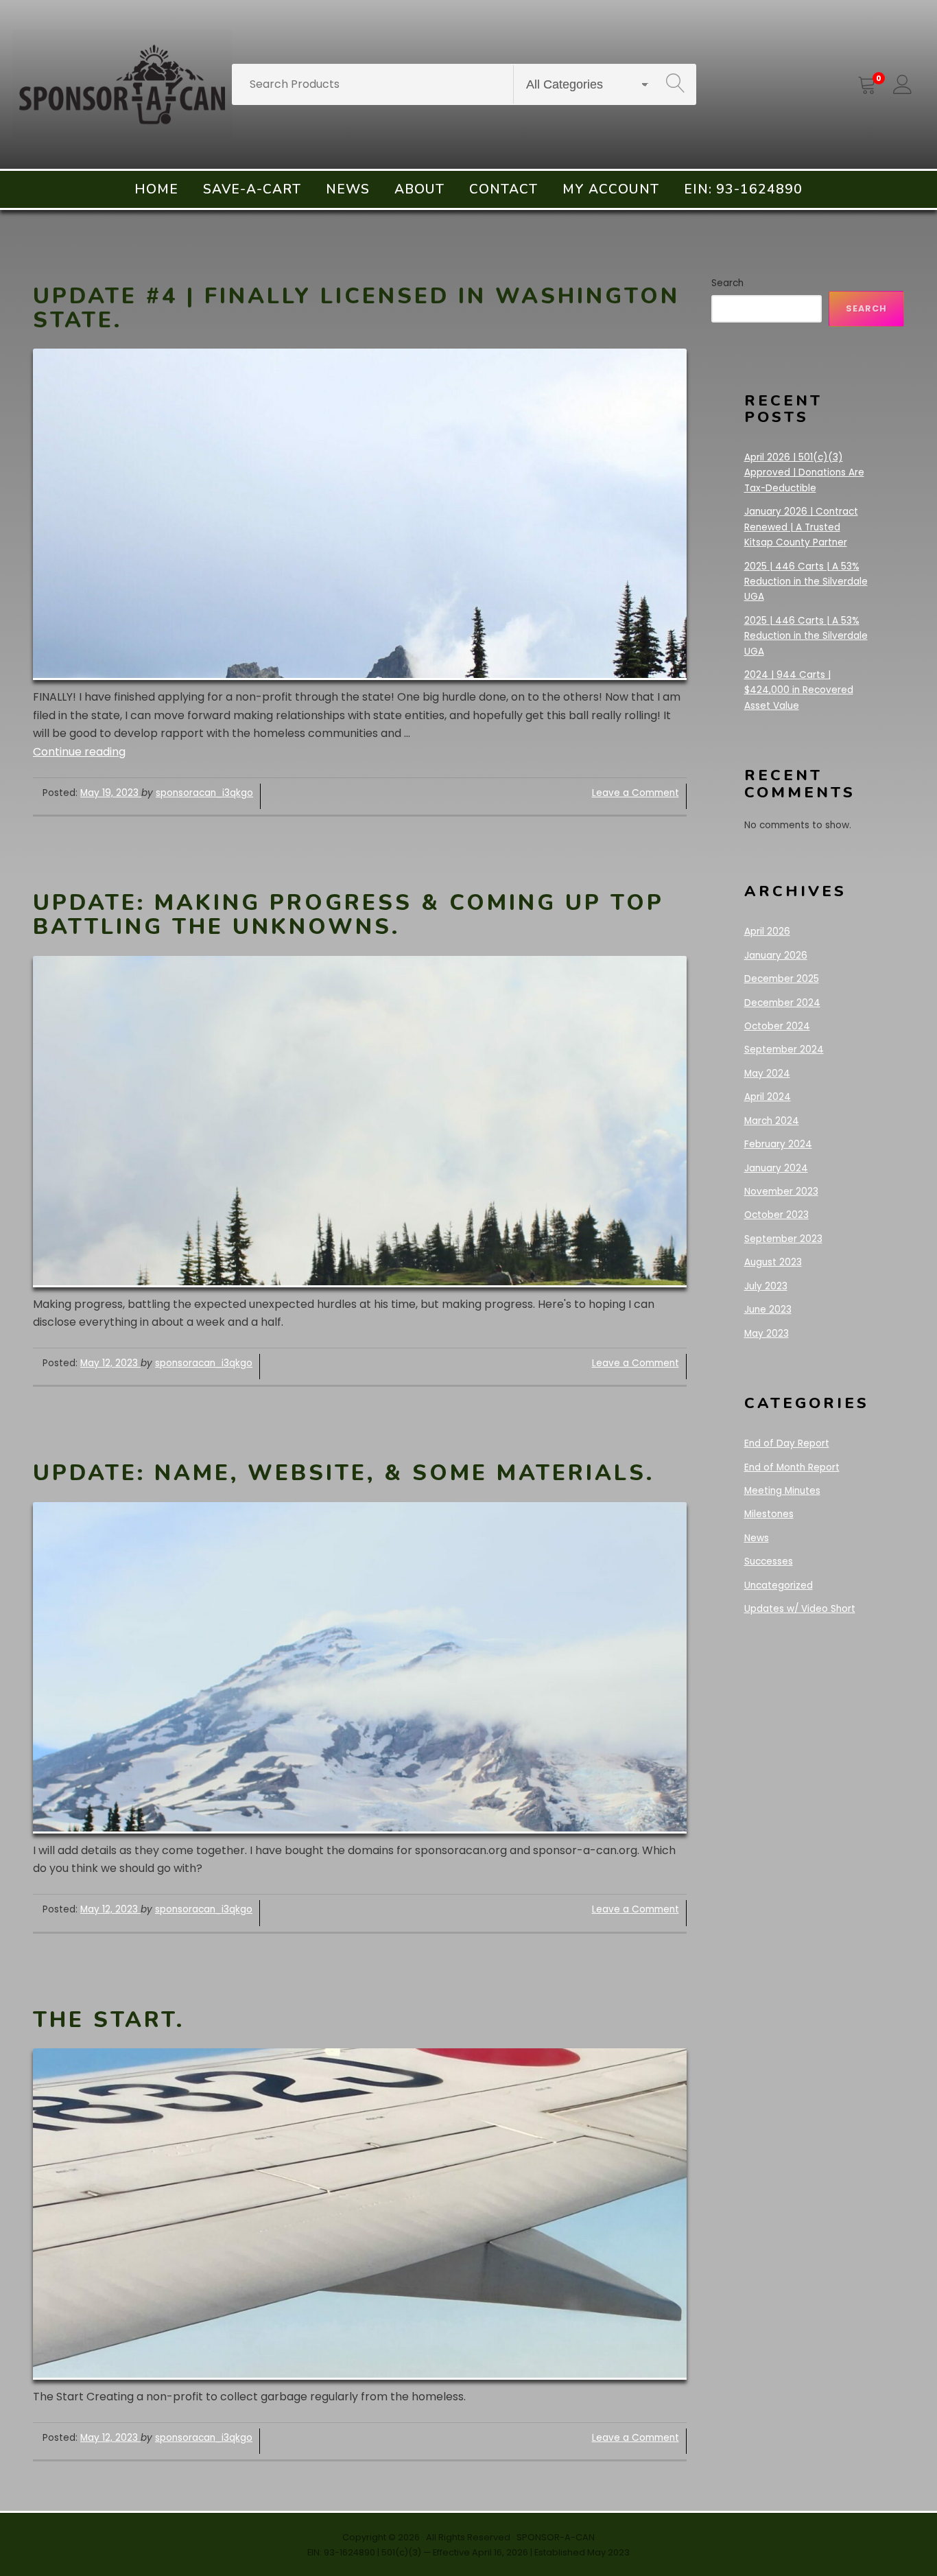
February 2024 (778, 1144)
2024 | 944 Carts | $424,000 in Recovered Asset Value (799, 690)
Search (727, 283)
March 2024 (772, 1121)
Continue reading (79, 752)
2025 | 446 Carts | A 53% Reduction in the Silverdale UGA (806, 582)
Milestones (769, 1514)
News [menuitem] (348, 189)
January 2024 (776, 1168)
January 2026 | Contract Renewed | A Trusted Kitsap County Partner (801, 527)
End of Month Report (792, 1467)
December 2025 (782, 979)
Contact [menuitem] (503, 189)
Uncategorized (779, 1585)
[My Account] (903, 84)
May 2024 (767, 1074)
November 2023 (781, 1192)
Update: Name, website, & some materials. (344, 1473)
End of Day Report (787, 1443)
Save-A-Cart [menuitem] (252, 189)
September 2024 (784, 1050)
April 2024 (768, 1097)
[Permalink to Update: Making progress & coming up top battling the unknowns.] (360, 1122)
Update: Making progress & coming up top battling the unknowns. (348, 915)
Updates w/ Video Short (800, 1609)
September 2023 (783, 1239)
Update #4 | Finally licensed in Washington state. (356, 308)
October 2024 (777, 1026)
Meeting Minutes (782, 1491)
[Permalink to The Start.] (360, 2214)
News (757, 1538)
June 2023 (768, 1310)
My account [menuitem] (611, 189)
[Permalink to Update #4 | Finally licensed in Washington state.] (360, 514)
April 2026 (767, 932)
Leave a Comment (636, 793)
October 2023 (776, 1215)
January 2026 (776, 956)
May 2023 (767, 1334)
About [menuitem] (419, 189)
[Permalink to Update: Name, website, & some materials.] (360, 1668)
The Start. (109, 2020)
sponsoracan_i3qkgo (204, 793)
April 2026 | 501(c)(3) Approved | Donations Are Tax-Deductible (804, 473)
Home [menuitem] (156, 189)
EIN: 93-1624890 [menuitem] (743, 189)
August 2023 (773, 1262)
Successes (769, 1561)
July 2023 (766, 1286)
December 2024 (782, 1003)
